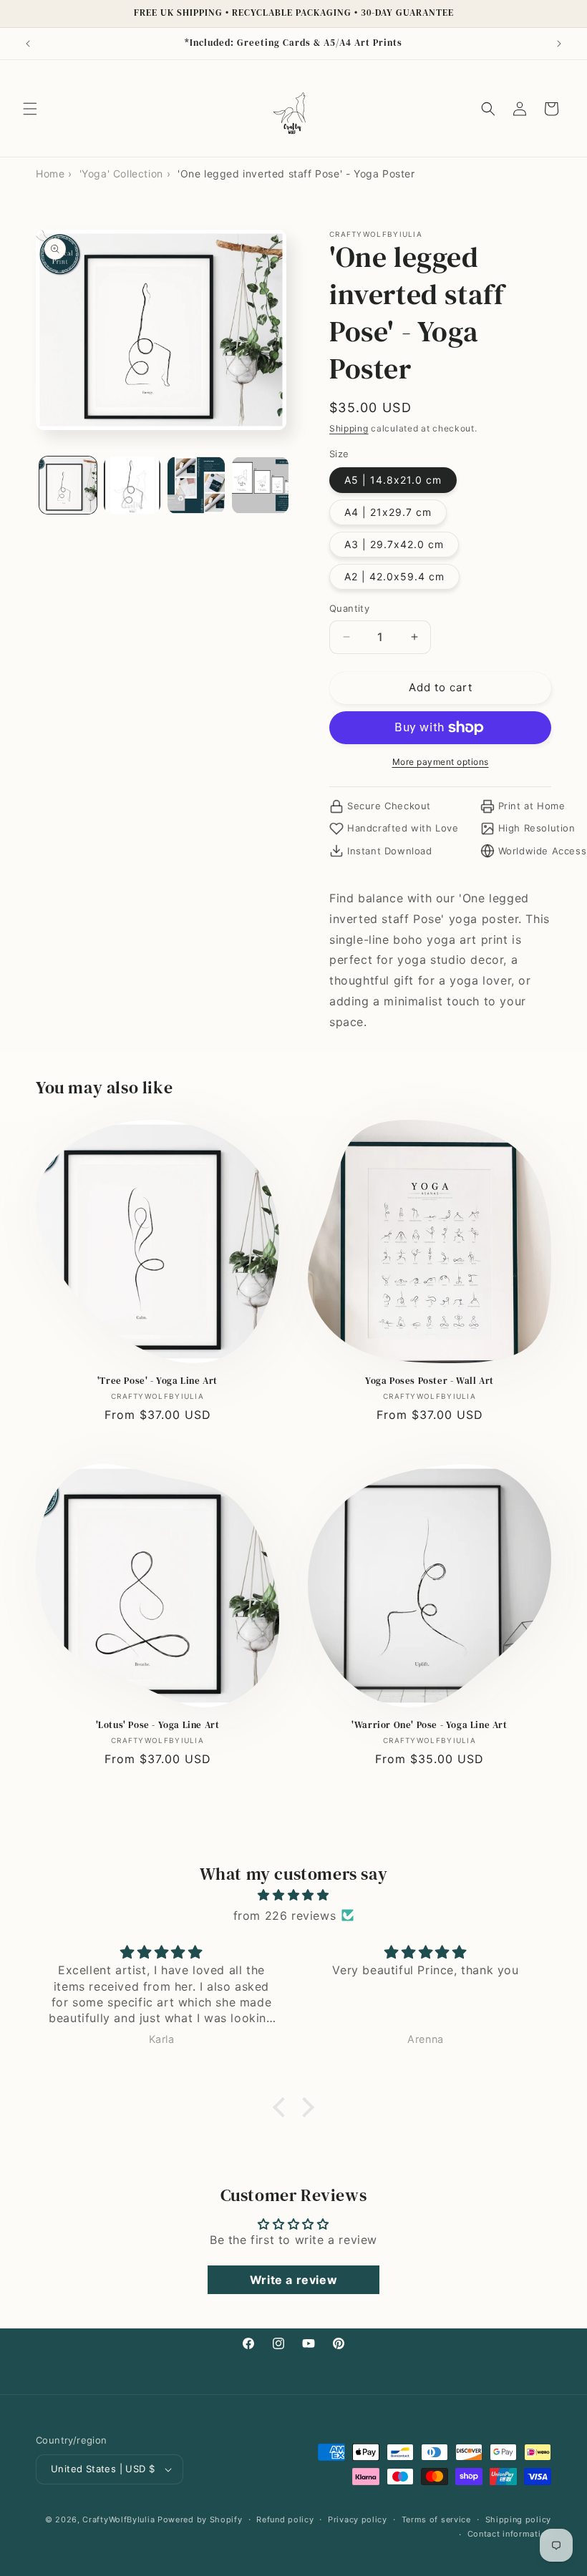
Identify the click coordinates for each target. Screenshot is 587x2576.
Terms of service (436, 2519)
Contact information (509, 2534)
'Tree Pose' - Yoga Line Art (157, 1381)
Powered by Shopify (200, 2519)
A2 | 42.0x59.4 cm (394, 576)
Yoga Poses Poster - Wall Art (430, 1381)
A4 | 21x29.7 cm (388, 512)
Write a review (293, 2280)
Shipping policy (519, 2519)
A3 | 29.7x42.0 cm (394, 544)
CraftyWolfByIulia (118, 2519)
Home (50, 174)
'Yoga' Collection (121, 174)
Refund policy (285, 2519)
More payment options (441, 762)
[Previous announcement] (28, 44)
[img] (293, 1895)
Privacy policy (358, 2519)
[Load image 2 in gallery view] (132, 485)
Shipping (349, 428)
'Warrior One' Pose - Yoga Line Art (429, 1725)
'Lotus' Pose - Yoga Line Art (158, 1725)
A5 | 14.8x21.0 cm (393, 480)
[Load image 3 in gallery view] (196, 485)
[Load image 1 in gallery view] (68, 485)
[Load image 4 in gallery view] (261, 485)
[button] (30, 109)
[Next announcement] (559, 44)
